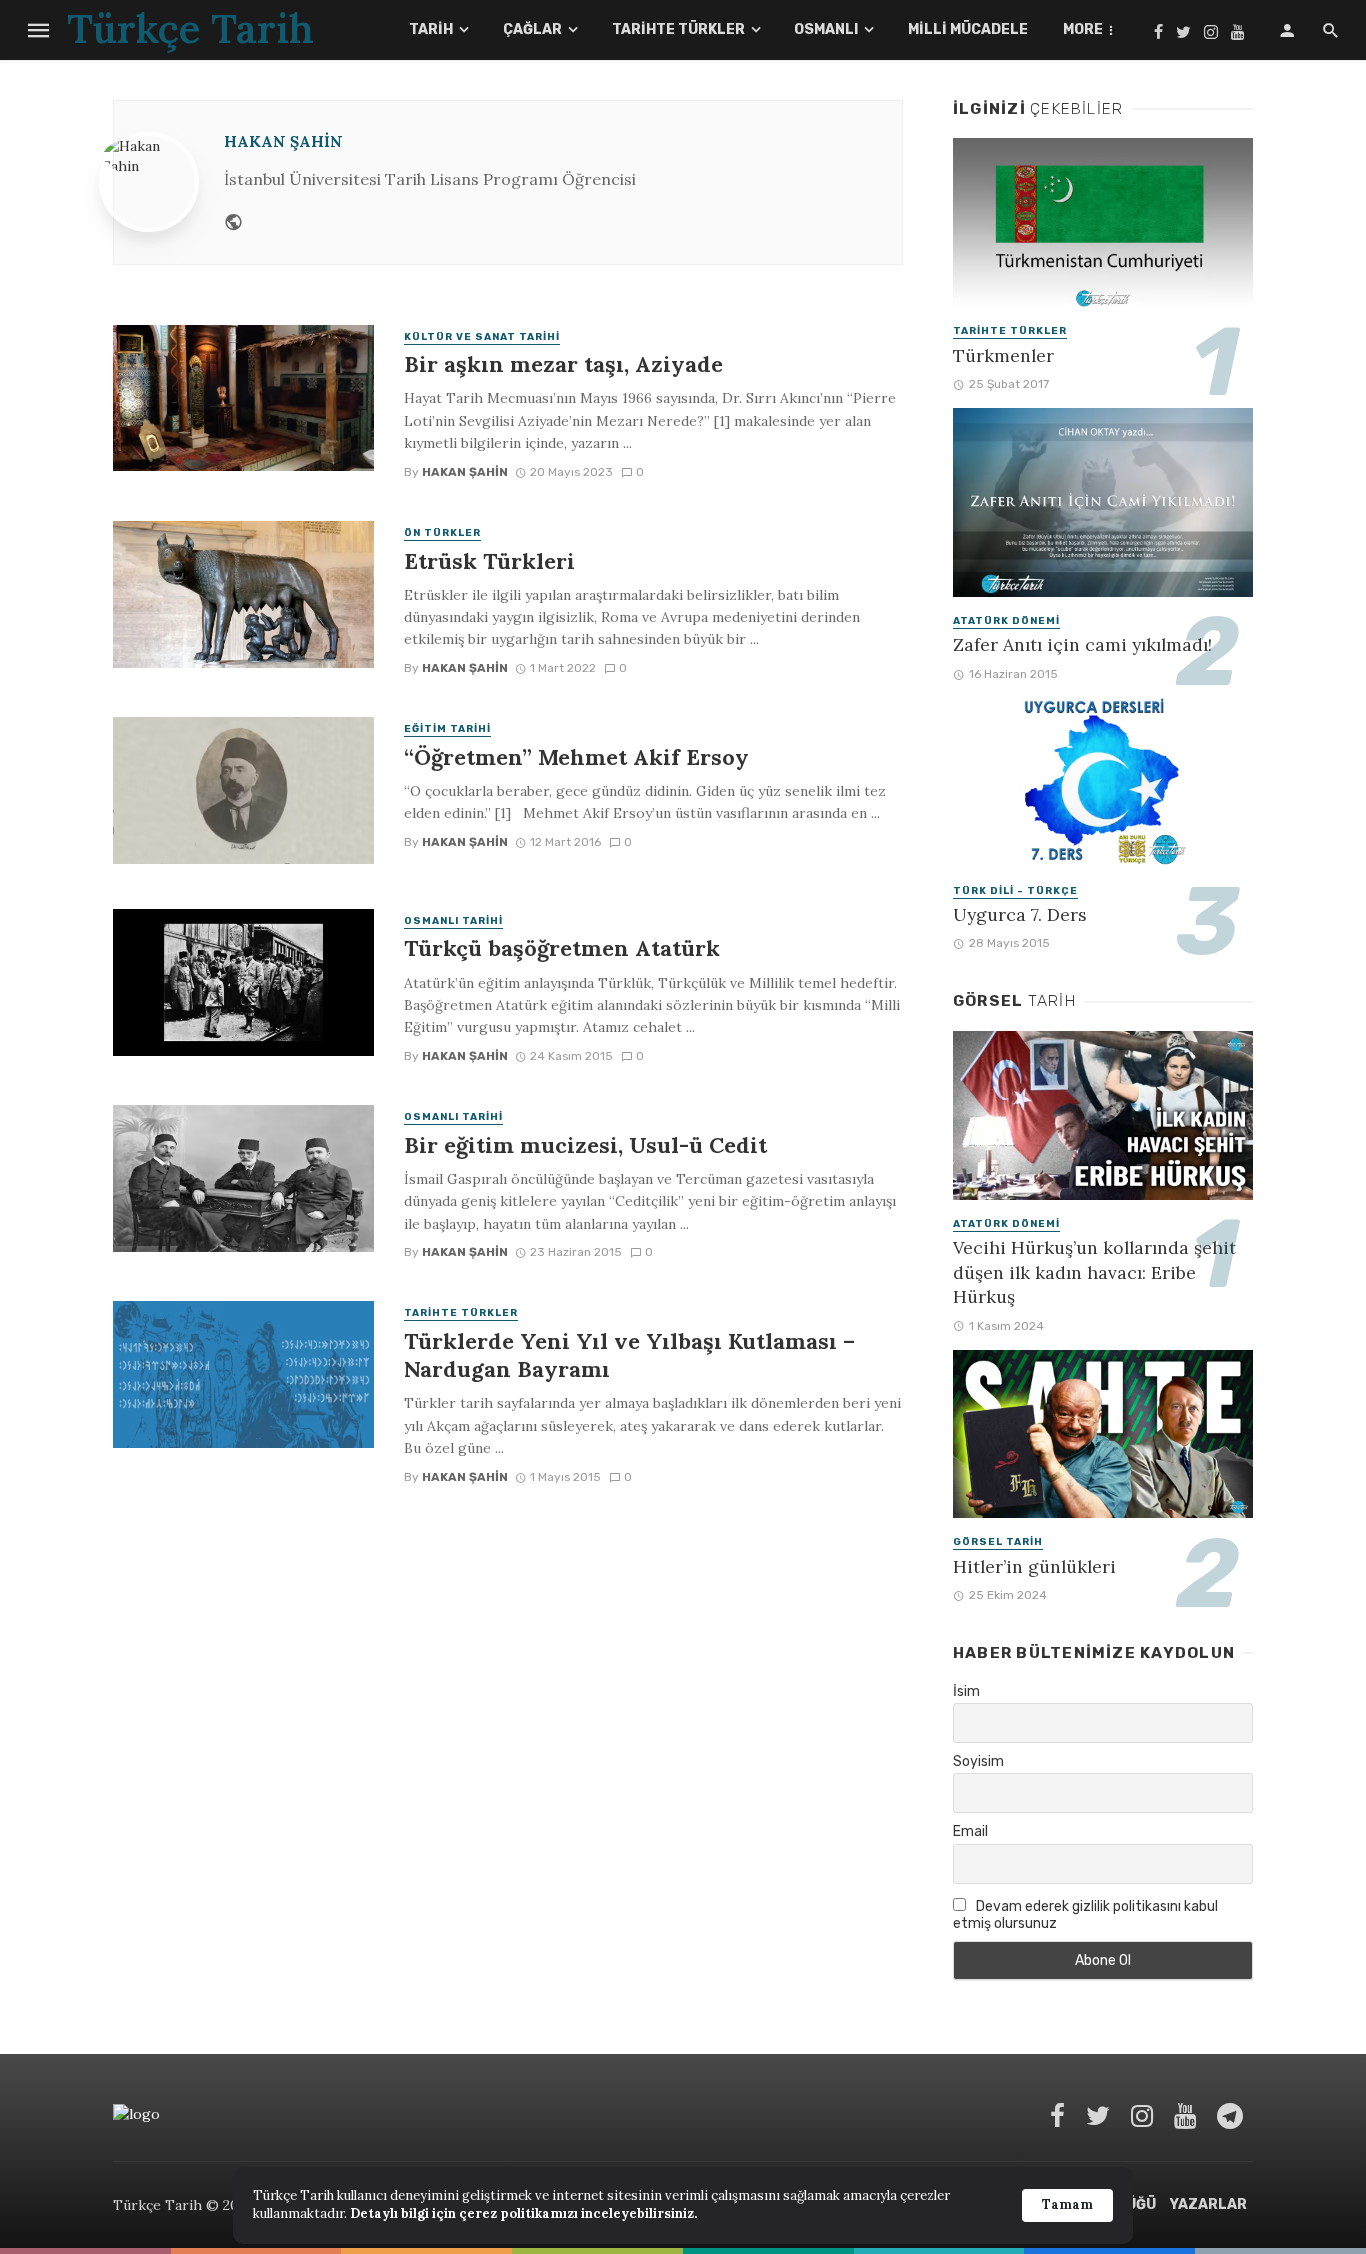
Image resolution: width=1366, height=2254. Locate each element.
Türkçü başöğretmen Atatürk (562, 948)
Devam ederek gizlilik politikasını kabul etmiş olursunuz (1085, 1915)
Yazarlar (1208, 2204)
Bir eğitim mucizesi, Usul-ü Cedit (585, 1145)
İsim (966, 1691)
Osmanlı (826, 29)
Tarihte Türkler (678, 29)
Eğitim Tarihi (447, 729)
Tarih (431, 29)
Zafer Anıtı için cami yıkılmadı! (1082, 644)
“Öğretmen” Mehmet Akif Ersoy (576, 757)
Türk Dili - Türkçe (1015, 891)
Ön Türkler (442, 533)
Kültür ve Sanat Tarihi (482, 337)
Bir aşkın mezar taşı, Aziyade (563, 364)
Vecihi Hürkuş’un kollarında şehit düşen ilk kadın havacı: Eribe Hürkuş (1094, 1272)
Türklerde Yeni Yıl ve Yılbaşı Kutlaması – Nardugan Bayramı (629, 1355)
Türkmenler (1003, 355)
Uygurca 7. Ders (1020, 914)
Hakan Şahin (283, 141)
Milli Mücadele (968, 29)
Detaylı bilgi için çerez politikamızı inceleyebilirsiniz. (523, 2213)
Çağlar (532, 29)
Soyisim (978, 1761)
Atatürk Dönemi (1006, 621)
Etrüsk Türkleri (489, 561)
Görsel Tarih (998, 1542)
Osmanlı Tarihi (453, 921)
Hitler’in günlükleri (1034, 1566)
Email (970, 1831)
